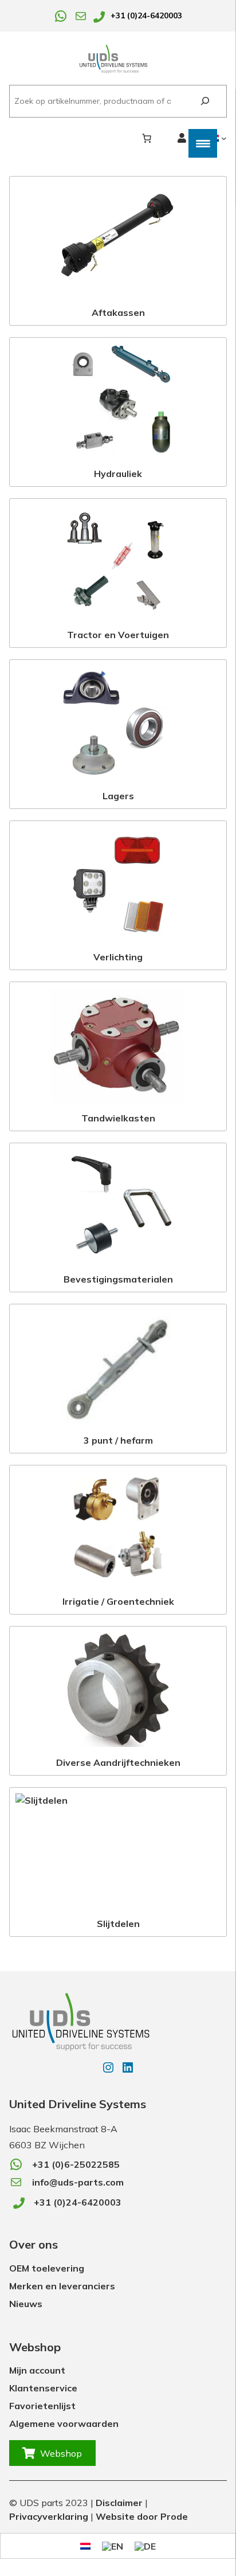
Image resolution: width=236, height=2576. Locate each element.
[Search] (205, 101)
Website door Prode (142, 2516)
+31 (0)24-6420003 (146, 15)
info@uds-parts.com (78, 2182)
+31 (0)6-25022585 (76, 2164)
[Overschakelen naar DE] (145, 2546)
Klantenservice (43, 2388)
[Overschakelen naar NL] (85, 2545)
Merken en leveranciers (62, 2286)
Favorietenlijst (42, 2406)
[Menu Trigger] (203, 143)
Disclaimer (119, 2503)
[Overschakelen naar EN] (113, 2546)
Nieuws (26, 2304)
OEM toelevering (47, 2268)
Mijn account (37, 2370)
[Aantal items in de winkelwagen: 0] (147, 138)
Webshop (61, 2453)
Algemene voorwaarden (64, 2423)
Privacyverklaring (49, 2516)
